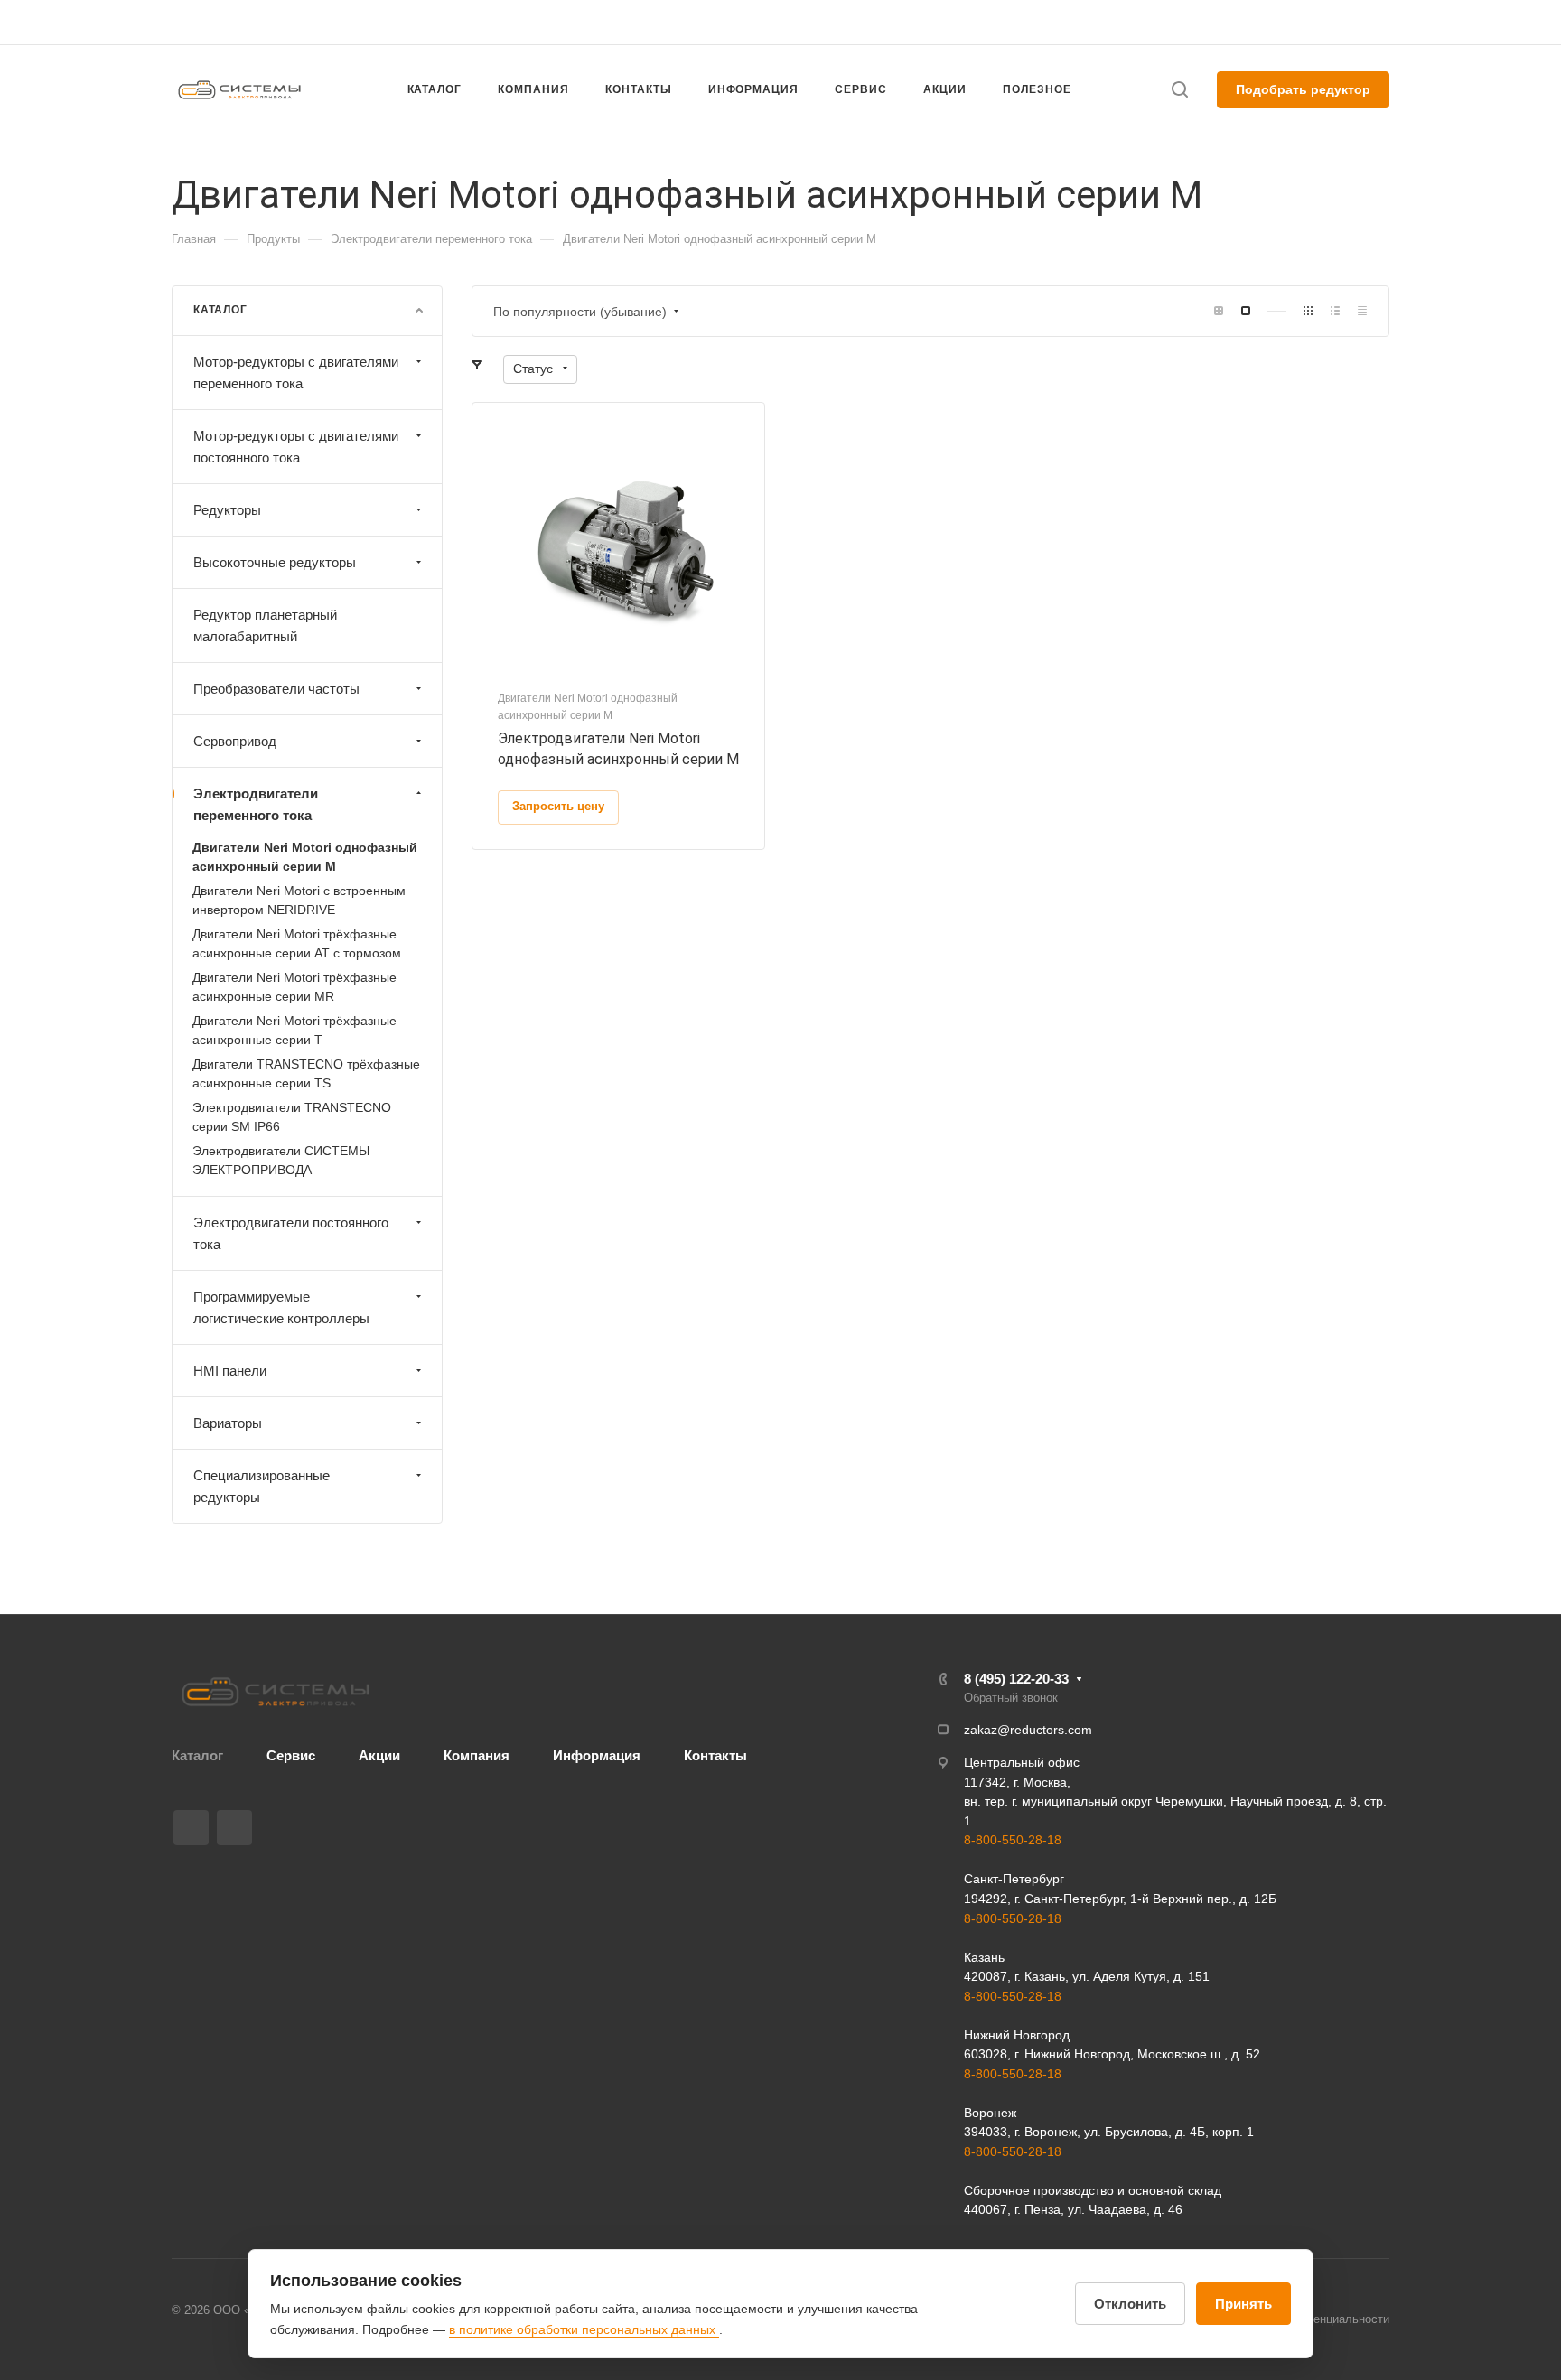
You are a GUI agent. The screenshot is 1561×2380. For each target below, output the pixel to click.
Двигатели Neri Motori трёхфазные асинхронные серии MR (294, 987)
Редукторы (227, 510)
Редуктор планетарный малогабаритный (265, 625)
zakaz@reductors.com (772, 22)
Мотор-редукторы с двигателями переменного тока (296, 373)
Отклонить (1130, 2304)
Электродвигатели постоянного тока (291, 1233)
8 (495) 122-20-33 (1218, 22)
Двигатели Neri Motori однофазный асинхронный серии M (305, 857)
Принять (1243, 2304)
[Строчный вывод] (1335, 311)
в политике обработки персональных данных (584, 2329)
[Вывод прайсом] (1362, 311)
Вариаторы (228, 1423)
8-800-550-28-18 (1013, 1840)
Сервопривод (235, 741)
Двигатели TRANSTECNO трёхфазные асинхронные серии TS (306, 1073)
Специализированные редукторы (262, 1486)
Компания (477, 1755)
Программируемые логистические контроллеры (281, 1307)
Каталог (197, 1755)
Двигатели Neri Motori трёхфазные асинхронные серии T (294, 1030)
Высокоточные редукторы (275, 562)
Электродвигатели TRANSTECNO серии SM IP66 (292, 1117)
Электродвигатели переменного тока (256, 804)
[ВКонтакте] (191, 1828)
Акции (379, 1755)
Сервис (291, 1755)
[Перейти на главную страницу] (276, 1692)
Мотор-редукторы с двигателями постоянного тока (296, 447)
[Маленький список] (1219, 311)
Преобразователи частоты (276, 689)
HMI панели (230, 1371)
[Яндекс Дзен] (234, 1828)
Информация (597, 1755)
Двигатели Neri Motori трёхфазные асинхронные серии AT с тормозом (297, 943)
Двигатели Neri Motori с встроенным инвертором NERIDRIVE (299, 900)
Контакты (715, 1755)
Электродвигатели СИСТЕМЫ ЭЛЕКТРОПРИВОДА (281, 1160)
